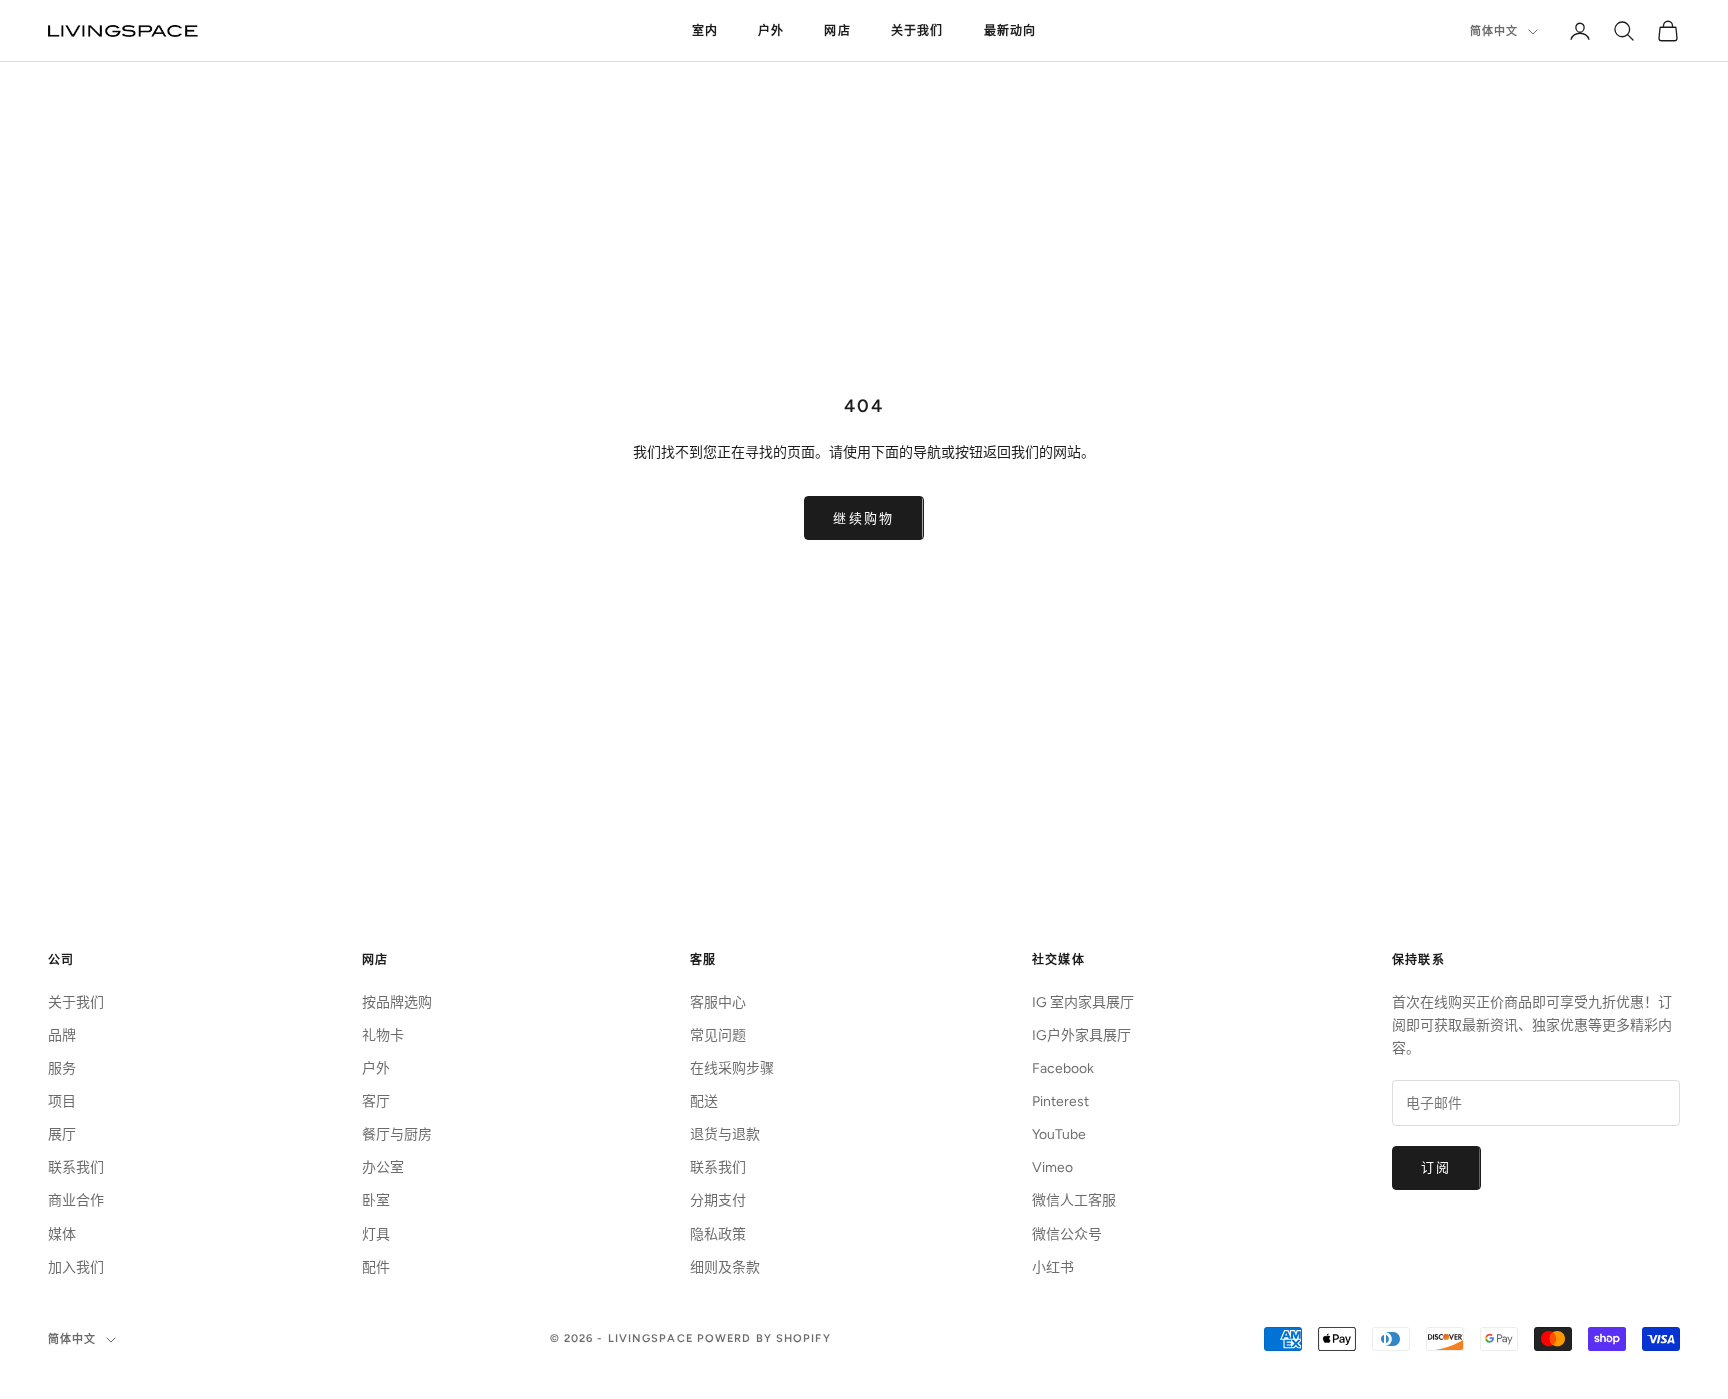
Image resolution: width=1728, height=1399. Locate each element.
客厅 (376, 1101)
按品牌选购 (397, 1002)
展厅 (62, 1134)
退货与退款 (725, 1134)
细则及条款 (725, 1267)
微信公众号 (1067, 1234)
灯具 (376, 1234)
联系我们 (76, 1167)
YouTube (1059, 1134)
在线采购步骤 (732, 1068)
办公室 (383, 1167)
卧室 (376, 1200)
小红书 (1053, 1267)
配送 (704, 1101)
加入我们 (76, 1267)
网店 (837, 31)
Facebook (1063, 1068)
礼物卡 (383, 1035)
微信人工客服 (1074, 1200)
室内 (705, 31)
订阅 (1436, 1167)
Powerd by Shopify (764, 1338)
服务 (62, 1068)
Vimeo (1052, 1167)
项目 (62, 1101)
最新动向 (1010, 31)
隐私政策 (718, 1234)
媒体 (62, 1234)
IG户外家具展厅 (1081, 1035)
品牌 (62, 1035)
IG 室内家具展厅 (1083, 1002)
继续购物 (863, 518)
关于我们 (917, 31)
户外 (771, 31)
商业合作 (76, 1200)
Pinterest (1060, 1101)
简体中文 (1494, 31)
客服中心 (718, 1002)
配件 (376, 1267)
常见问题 (718, 1035)
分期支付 (718, 1200)
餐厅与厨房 (397, 1134)
